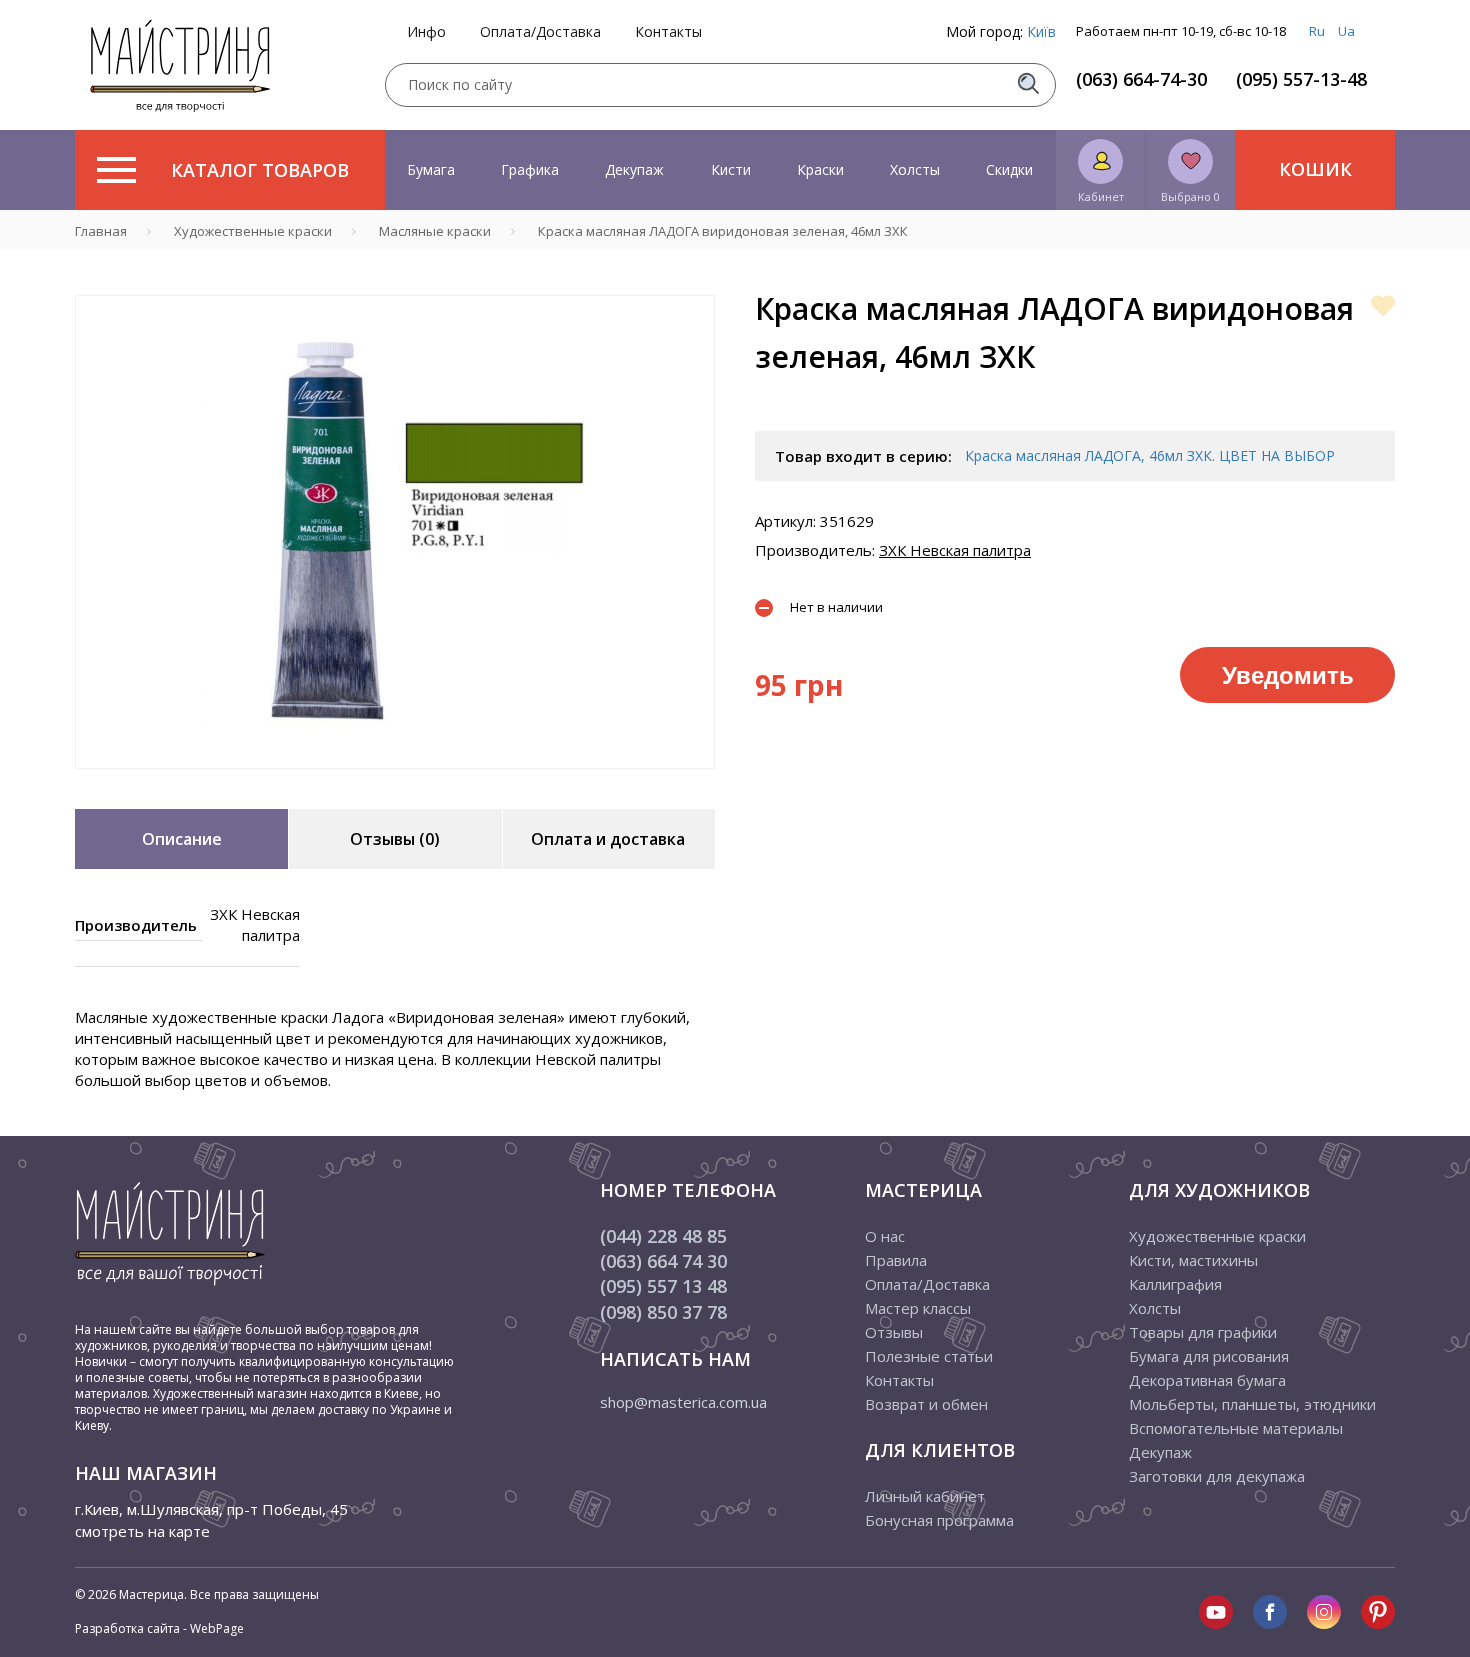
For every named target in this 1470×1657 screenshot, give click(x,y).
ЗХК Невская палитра (955, 550)
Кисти (731, 169)
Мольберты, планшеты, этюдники (1252, 1404)
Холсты (915, 169)
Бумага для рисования (1209, 1356)
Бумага (431, 169)
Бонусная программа (939, 1520)
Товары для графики (1203, 1332)
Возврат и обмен (926, 1404)
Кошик (1315, 169)
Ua (1346, 31)
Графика (530, 169)
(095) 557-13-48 (1301, 79)
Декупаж (634, 169)
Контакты (668, 32)
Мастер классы (918, 1308)
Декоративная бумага (1207, 1380)
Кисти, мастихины (1193, 1260)
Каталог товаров (260, 170)
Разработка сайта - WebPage (159, 1628)
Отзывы (894, 1332)
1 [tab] (395, 783)
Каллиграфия (1175, 1284)
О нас (885, 1236)
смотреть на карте (142, 1531)
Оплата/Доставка (540, 32)
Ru (1317, 31)
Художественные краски (1217, 1236)
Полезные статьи (929, 1356)
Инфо (426, 32)
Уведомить (1288, 674)
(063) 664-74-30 (1141, 79)
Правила (896, 1260)
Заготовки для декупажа (1217, 1476)
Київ (1041, 31)
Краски (820, 169)
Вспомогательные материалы (1236, 1428)
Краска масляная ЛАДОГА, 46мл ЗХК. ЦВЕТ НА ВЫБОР (1150, 455)
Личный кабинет (925, 1496)
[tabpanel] (395, 532)
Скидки (1009, 169)
